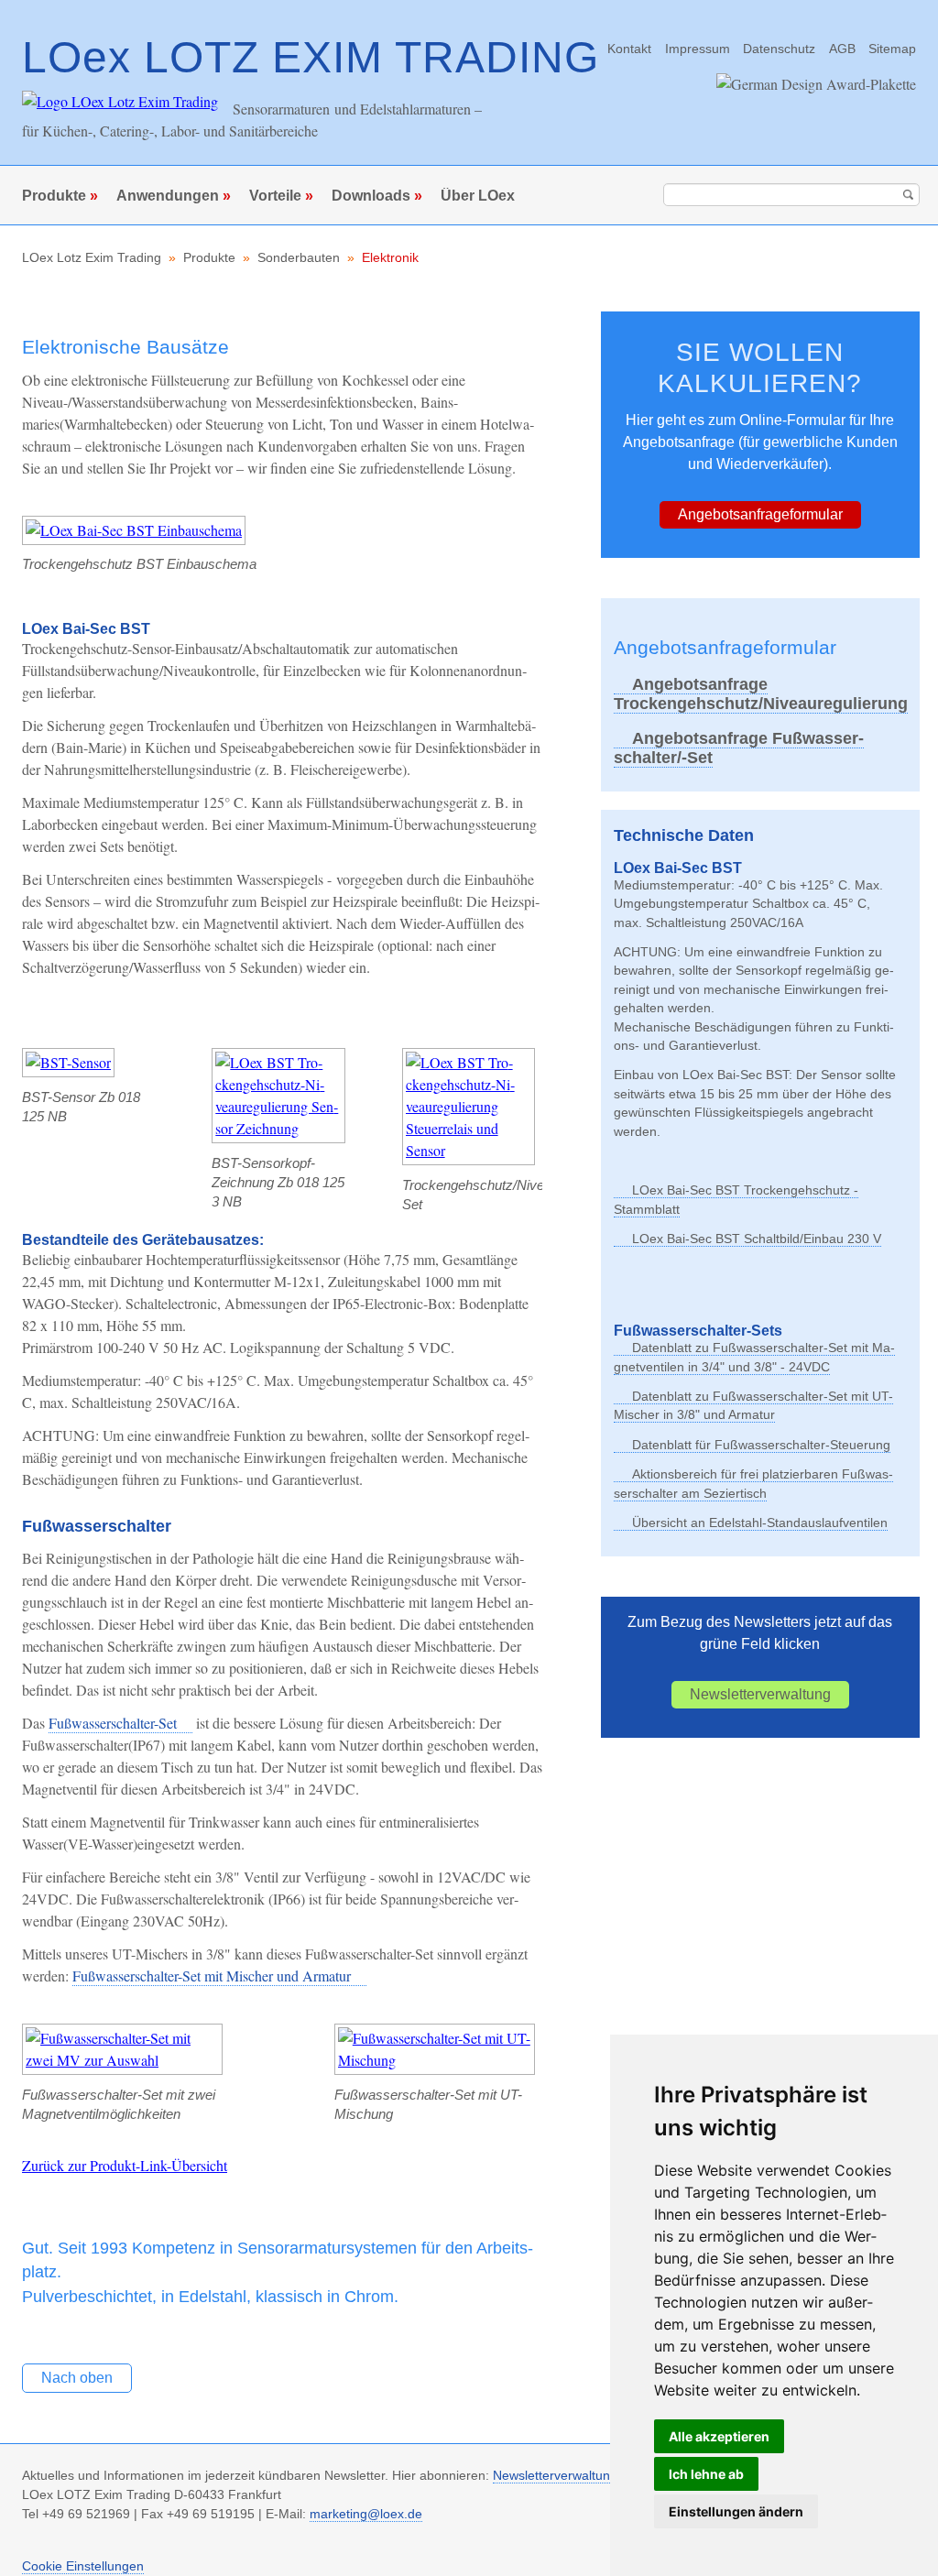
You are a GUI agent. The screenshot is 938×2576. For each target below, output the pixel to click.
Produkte (54, 196)
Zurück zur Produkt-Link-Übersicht (125, 2165)
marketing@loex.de (366, 2514)
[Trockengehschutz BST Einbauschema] (134, 530)
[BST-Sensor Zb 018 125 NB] (68, 1062)
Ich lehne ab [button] (706, 2474)
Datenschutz (779, 49)
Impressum (698, 49)
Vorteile (275, 196)
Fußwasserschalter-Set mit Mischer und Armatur (212, 1976)
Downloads (371, 196)
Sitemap (892, 49)
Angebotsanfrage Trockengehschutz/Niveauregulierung (761, 694)
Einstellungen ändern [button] (736, 2511)
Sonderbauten (299, 258)
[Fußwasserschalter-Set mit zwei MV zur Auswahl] (122, 2060)
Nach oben (77, 2378)
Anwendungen (168, 196)
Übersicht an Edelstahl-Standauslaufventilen (760, 1523)
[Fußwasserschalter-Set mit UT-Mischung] (435, 2060)
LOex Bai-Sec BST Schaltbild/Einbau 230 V (757, 1239)
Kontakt (629, 49)
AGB (842, 49)
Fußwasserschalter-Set (113, 1723)
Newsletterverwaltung (760, 1694)
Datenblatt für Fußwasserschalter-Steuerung (761, 1445)
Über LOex (478, 196)
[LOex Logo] (120, 101)
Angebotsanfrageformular (760, 514)
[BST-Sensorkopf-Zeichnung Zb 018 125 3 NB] (278, 1128)
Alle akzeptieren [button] (719, 2436)
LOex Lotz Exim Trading (92, 258)
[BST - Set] (469, 1150)
